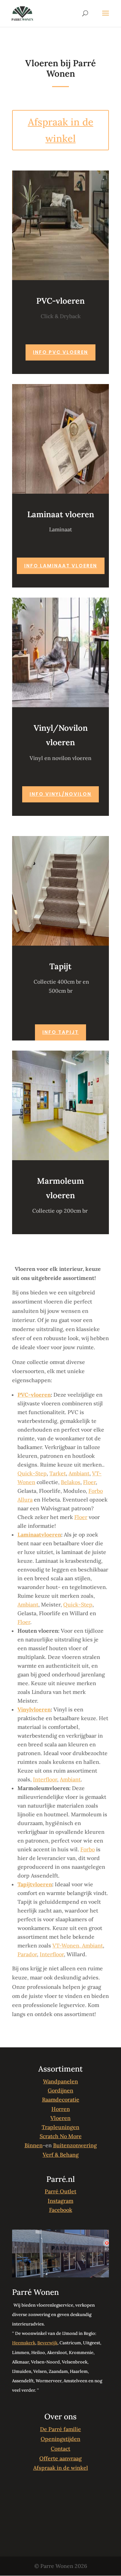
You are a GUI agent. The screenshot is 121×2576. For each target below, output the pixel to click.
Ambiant (79, 1473)
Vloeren (61, 2118)
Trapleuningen (61, 2127)
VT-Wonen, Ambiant (78, 1945)
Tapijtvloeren (35, 1884)
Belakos (71, 1482)
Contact (61, 2449)
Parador (27, 1954)
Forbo (96, 1491)
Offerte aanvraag (61, 2458)
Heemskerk (24, 2343)
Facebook (61, 2210)
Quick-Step (32, 1473)
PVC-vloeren (34, 1395)
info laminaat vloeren (61, 566)
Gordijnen (61, 2090)
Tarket (58, 1473)
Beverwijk (47, 2343)
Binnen (34, 2145)
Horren (61, 2109)
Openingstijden (61, 2439)
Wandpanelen (61, 2081)
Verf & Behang (61, 2155)
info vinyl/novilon (61, 794)
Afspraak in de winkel (61, 130)
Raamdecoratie (61, 2099)
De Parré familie (61, 2429)
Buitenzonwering (75, 2145)
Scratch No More (61, 2136)
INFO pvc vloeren (61, 352)
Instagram (61, 2201)
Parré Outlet (61, 2191)
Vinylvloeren (34, 1709)
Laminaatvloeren (39, 1535)
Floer (89, 1482)
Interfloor (45, 1779)
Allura (25, 1500)
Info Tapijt (61, 1032)
